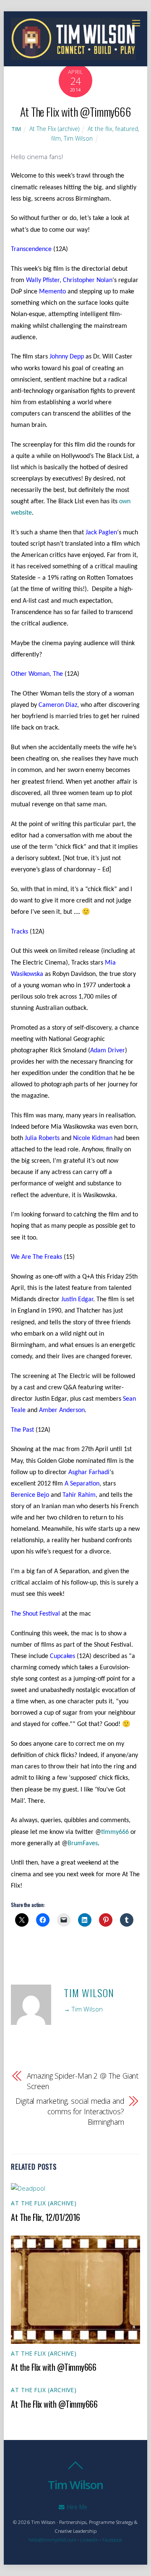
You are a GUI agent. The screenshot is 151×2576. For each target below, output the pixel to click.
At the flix (100, 129)
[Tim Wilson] (73, 55)
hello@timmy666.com (52, 2540)
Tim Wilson (78, 138)
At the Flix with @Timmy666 (53, 2367)
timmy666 (115, 1832)
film (56, 138)
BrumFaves (83, 1844)
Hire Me (76, 2507)
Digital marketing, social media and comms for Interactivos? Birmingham (70, 2111)
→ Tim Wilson (83, 2009)
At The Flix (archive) (54, 129)
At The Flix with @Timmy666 (75, 111)
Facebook (112, 2540)
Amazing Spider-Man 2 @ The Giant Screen (83, 2081)
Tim (17, 129)
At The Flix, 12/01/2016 (46, 2217)
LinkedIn (89, 2540)
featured (127, 129)
